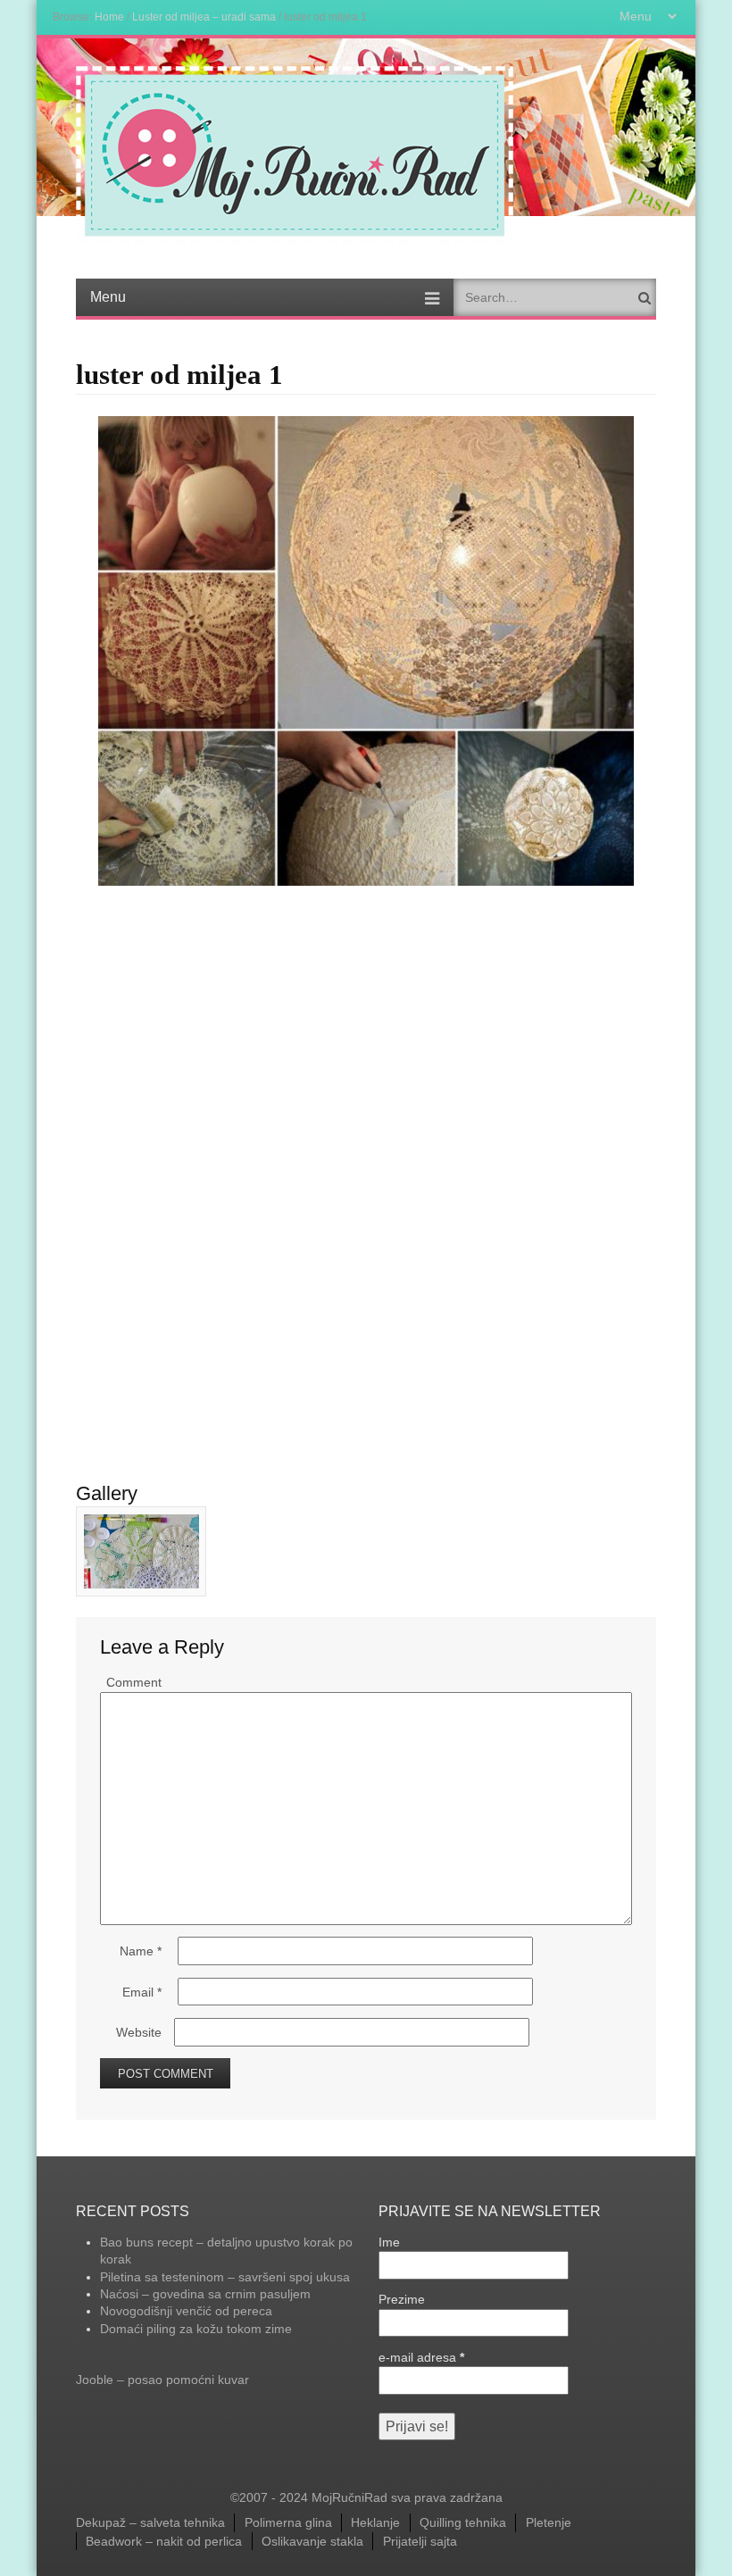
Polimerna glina (288, 2522)
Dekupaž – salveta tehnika (150, 2522)
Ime (389, 2242)
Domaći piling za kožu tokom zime (196, 2329)
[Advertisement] (366, 1020)
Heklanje (375, 2522)
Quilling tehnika (463, 2522)
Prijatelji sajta (420, 2541)
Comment (134, 1682)
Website (139, 2032)
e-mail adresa (421, 2357)
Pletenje (549, 2522)
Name (141, 1951)
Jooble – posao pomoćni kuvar (162, 2380)
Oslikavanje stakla (312, 2541)
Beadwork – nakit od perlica (164, 2541)
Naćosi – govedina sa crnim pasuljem (205, 2294)
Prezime (402, 2299)
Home (109, 17)
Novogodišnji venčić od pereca (186, 2311)
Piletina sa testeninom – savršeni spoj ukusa (225, 2277)
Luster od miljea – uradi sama (204, 17)
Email (142, 1992)
